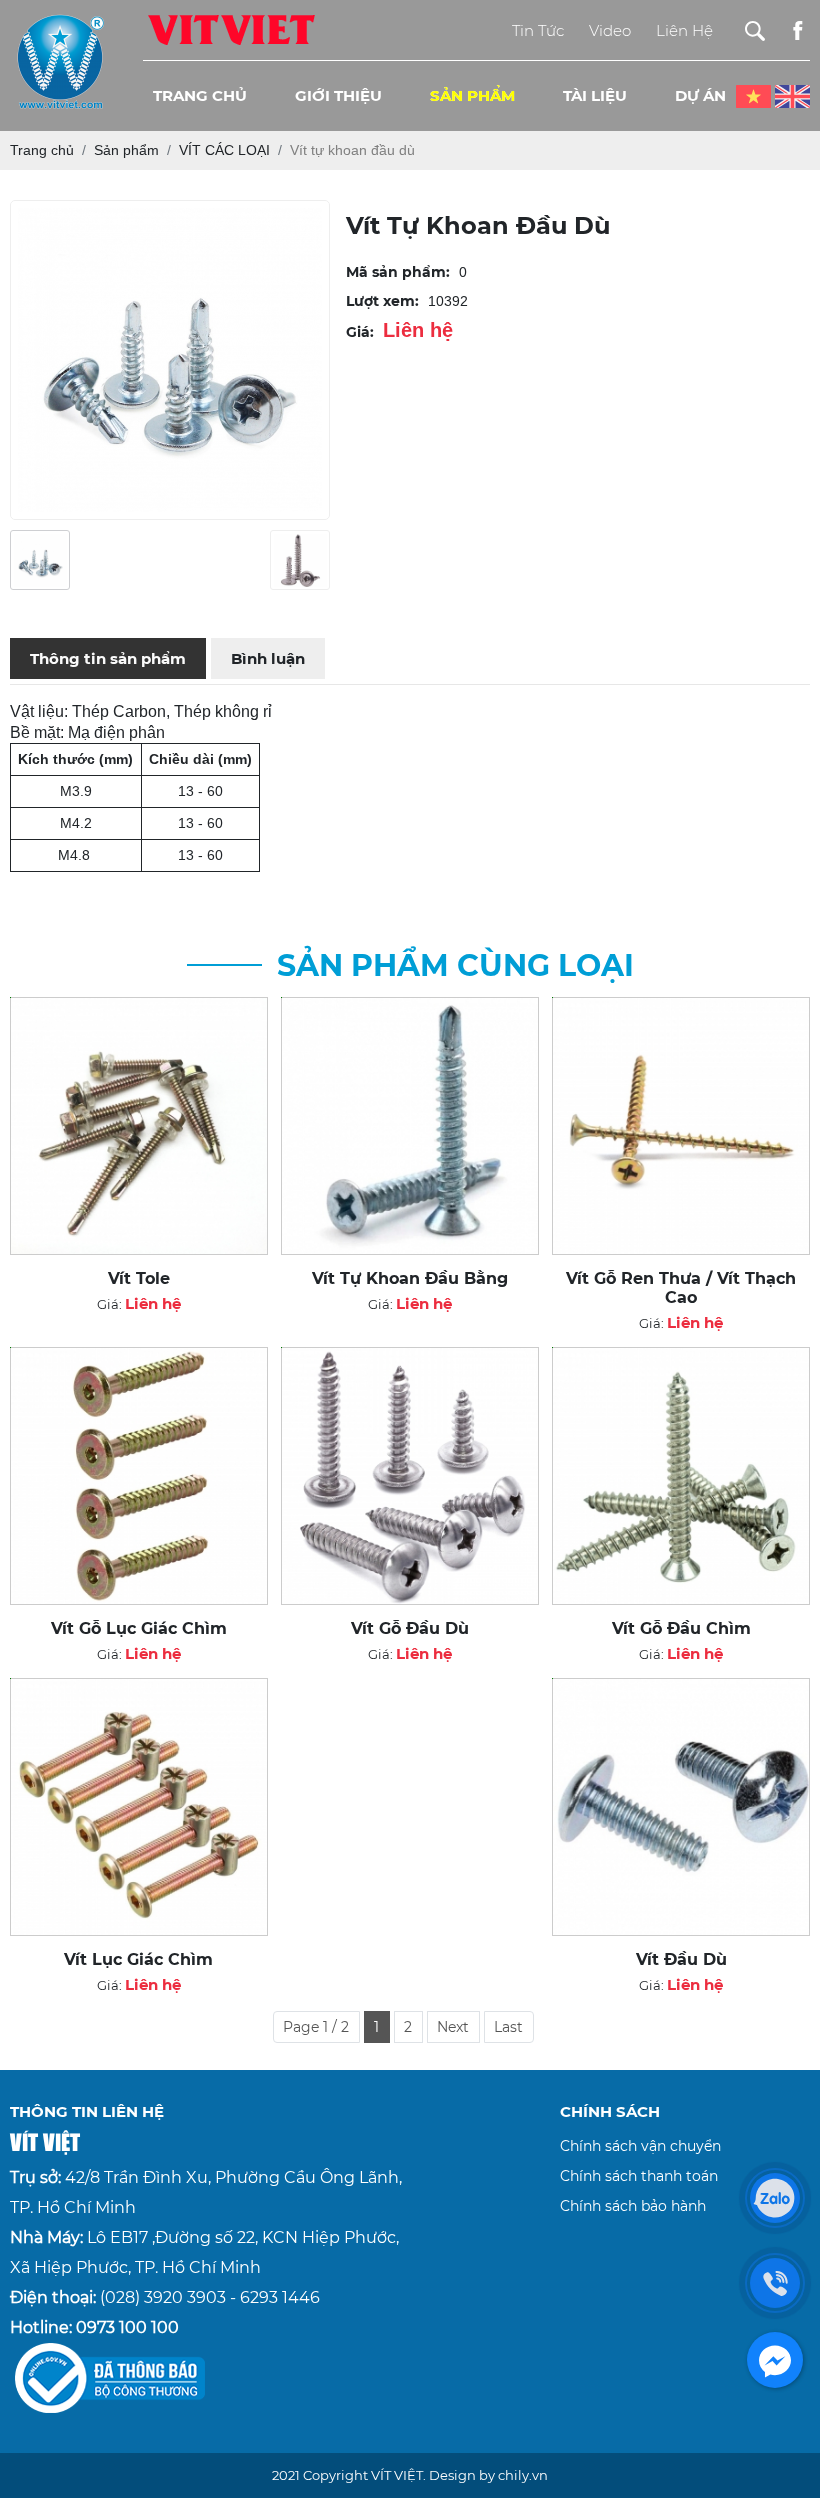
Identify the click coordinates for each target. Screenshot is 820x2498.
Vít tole (139, 1278)
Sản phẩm (472, 95)
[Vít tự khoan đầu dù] (40, 560)
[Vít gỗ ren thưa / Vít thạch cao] (681, 1126)
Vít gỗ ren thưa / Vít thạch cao (681, 1288)
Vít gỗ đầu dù (410, 1628)
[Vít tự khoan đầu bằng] (410, 1126)
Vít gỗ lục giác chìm (139, 1628)
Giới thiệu (338, 95)
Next (453, 2027)
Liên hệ (684, 30)
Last (508, 2027)
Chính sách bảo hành (633, 2206)
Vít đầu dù (681, 1959)
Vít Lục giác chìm (138, 1959)
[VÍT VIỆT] (230, 29)
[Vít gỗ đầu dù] (410, 1476)
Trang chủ (200, 95)
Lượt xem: (382, 301)
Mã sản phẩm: (398, 272)
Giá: (360, 332)
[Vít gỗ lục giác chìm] (139, 1476)
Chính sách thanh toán (639, 2176)
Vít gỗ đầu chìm (681, 1628)
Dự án (700, 95)
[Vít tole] (139, 1126)
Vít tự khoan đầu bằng (410, 1278)
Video (610, 30)
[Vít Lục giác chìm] (139, 1807)
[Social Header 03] (797, 30)
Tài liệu (595, 95)
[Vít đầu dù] (681, 1807)
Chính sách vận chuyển (640, 2146)
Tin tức (538, 30)
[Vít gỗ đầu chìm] (681, 1476)
